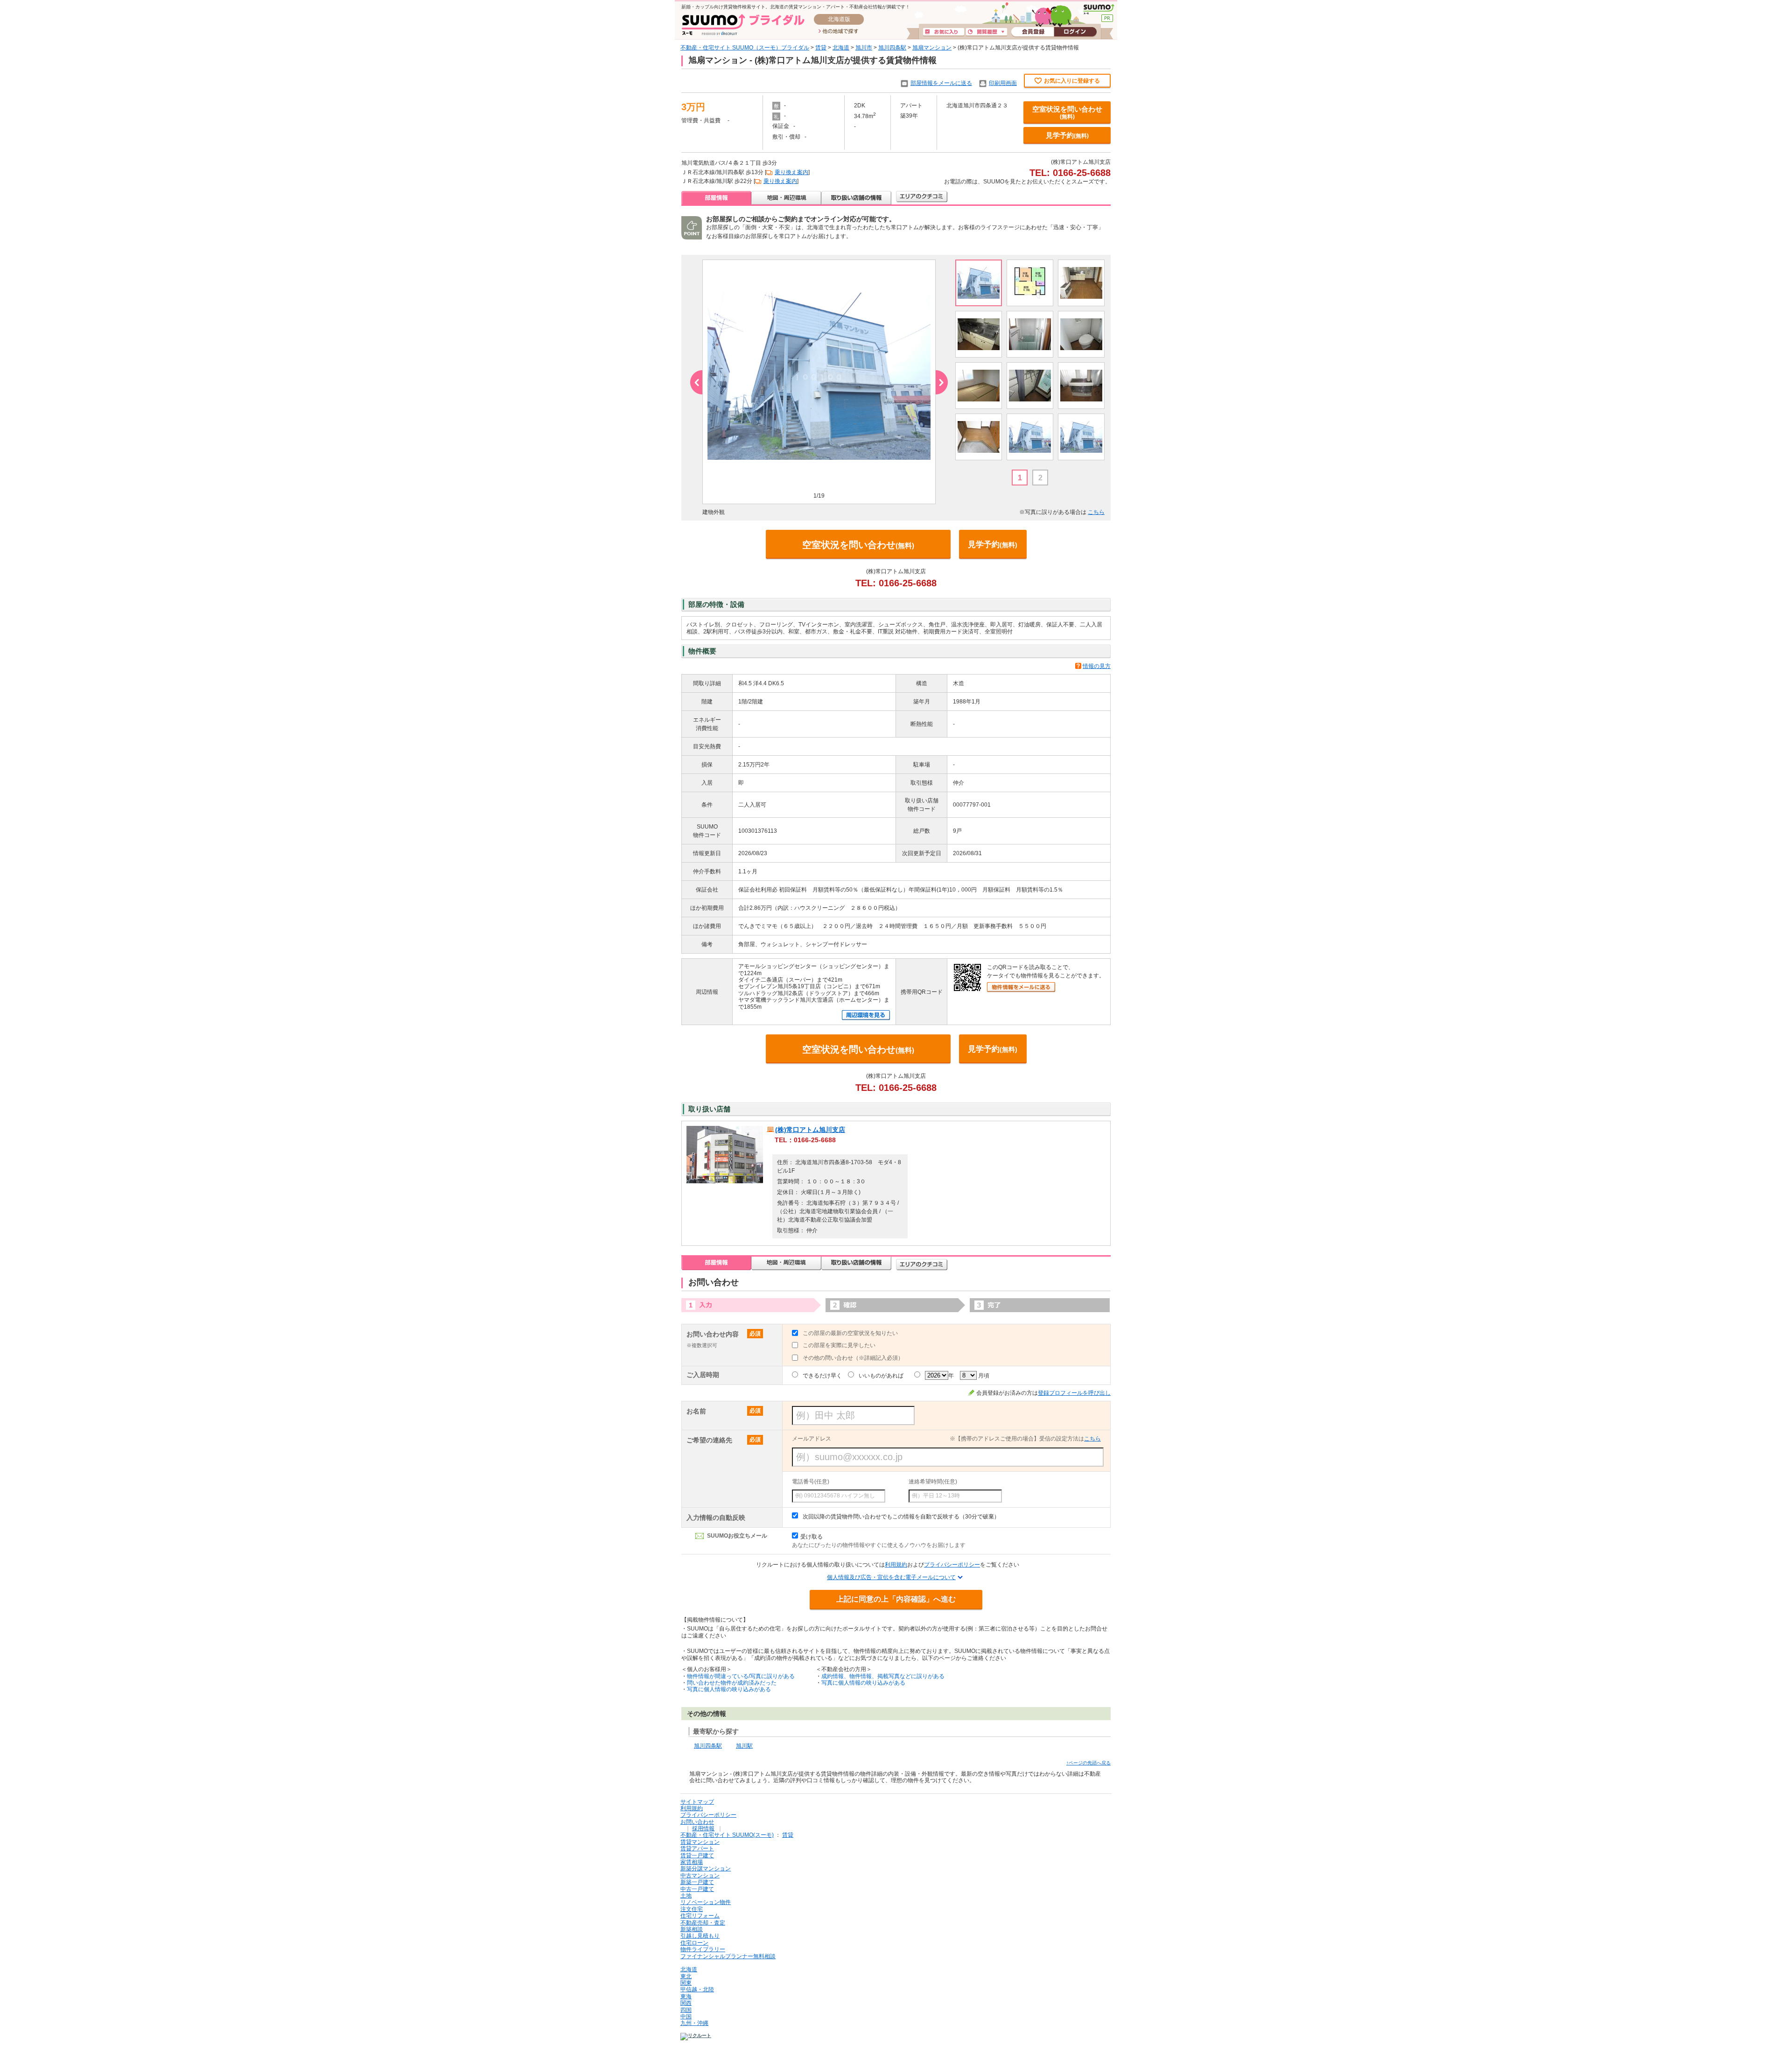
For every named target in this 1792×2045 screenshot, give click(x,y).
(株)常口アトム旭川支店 (810, 1130)
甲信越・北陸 (697, 1989)
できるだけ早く (822, 1376)
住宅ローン (694, 1943)
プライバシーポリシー (952, 1565)
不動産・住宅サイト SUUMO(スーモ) (727, 1835)
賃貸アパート (697, 1848)
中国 (686, 2017)
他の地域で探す (838, 32)
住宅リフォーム (700, 1916)
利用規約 (896, 1565)
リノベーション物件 (706, 1902)
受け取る (812, 1537)
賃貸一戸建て (697, 1855)
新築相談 (692, 1929)
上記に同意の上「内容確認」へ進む (896, 1599)
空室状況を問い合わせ (1067, 112)
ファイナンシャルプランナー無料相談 (728, 1956)
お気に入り (944, 32)
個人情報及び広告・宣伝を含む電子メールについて (891, 1577)
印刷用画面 (1003, 83)
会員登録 (1032, 32)
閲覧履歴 (987, 32)
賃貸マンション (700, 1842)
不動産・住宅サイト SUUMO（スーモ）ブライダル (745, 48)
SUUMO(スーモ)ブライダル (743, 25)
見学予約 (1067, 135)
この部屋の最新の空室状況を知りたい (850, 1333)
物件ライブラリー (703, 1949)
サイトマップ (697, 1802)
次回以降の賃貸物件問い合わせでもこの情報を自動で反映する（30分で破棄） (901, 1517)
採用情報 (703, 1828)
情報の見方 (1097, 666)
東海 (686, 1996)
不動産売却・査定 (703, 1923)
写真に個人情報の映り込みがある (729, 1689)
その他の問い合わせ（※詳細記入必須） (853, 1358)
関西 (686, 2003)
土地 (686, 1896)
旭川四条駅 (892, 48)
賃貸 (821, 48)
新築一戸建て (697, 1882)
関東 (686, 1983)
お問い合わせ (697, 1822)
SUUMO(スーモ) (1099, 9)
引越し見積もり (700, 1936)
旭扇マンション (932, 48)
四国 (686, 2010)
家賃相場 (692, 1862)
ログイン (1075, 32)
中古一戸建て (697, 1889)
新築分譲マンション (706, 1869)
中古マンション (700, 1876)
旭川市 (864, 48)
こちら (1096, 512)
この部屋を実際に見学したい (839, 1345)
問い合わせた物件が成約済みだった (732, 1683)
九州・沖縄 (694, 2023)
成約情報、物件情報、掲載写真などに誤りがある (883, 1676)
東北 (686, 1976)
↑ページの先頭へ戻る (1088, 1763)
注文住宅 (692, 1909)
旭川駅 (744, 1746)
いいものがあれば (881, 1376)
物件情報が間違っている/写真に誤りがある (741, 1676)
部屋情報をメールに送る (941, 83)
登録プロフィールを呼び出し (1074, 1393)
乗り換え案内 (791, 172)
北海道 (841, 48)
